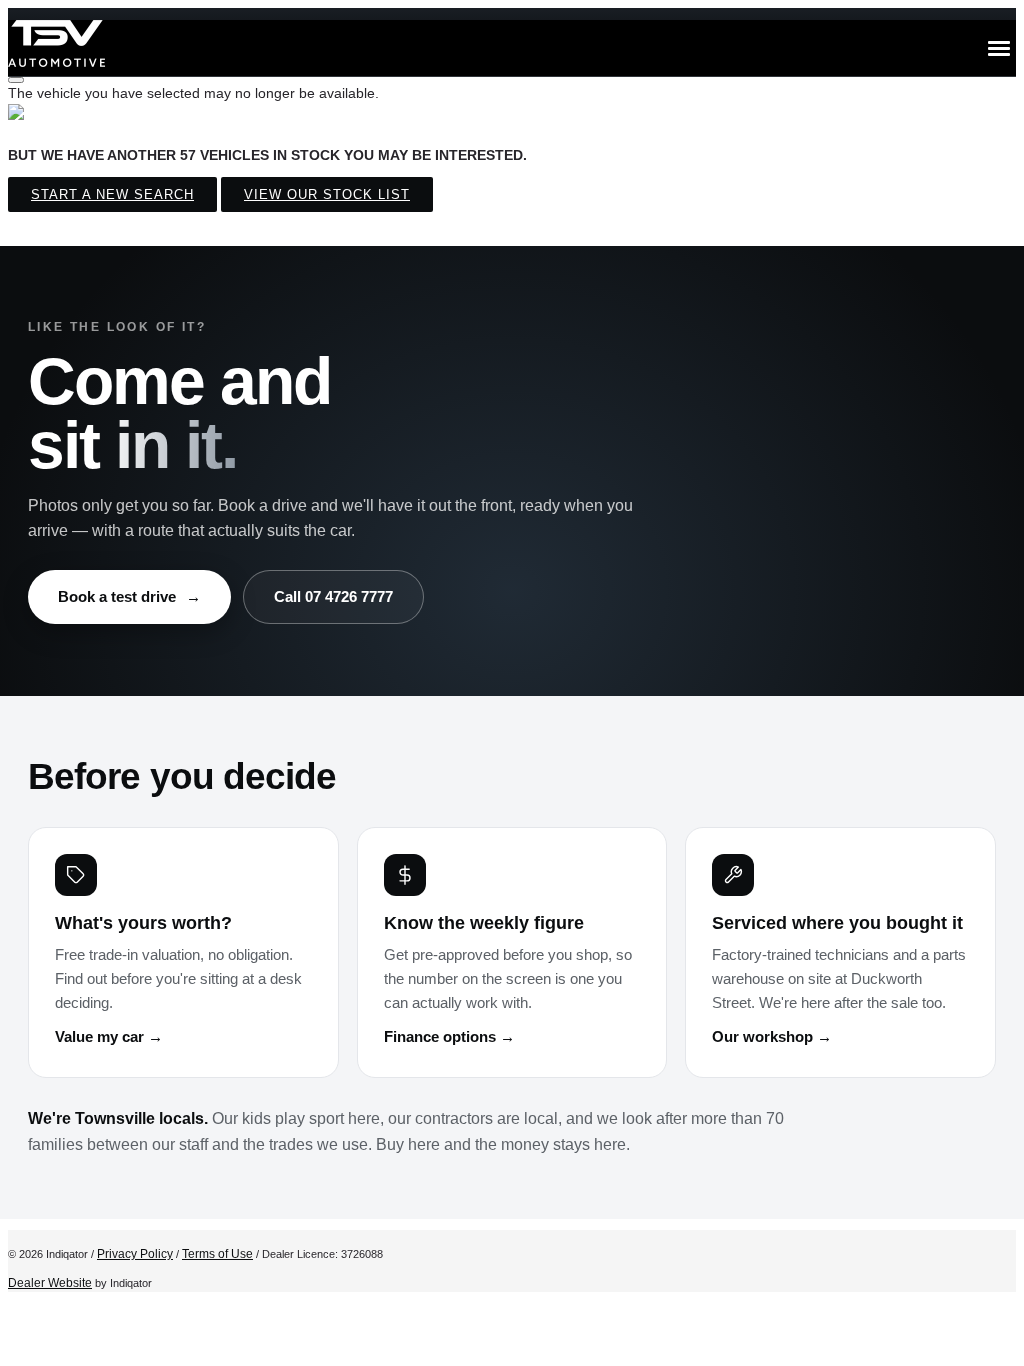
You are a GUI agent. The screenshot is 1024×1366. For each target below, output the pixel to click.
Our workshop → (772, 1037)
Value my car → (109, 1037)
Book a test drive (129, 596)
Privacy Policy (135, 1254)
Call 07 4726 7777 (333, 596)
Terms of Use (217, 1254)
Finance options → (449, 1037)
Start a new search (112, 194)
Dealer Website (50, 1283)
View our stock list (327, 194)
